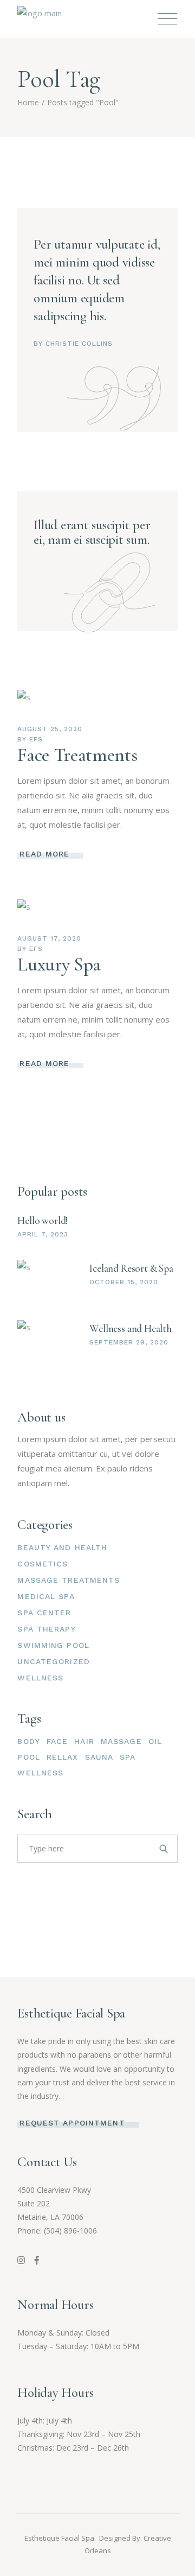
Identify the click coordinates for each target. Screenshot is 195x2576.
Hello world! (43, 1220)
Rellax (63, 1757)
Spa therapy (46, 1629)
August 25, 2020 (50, 729)
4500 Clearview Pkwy (54, 2190)
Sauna (99, 1757)
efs (36, 739)
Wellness (40, 1678)
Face (57, 1741)
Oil (155, 1741)
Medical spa (46, 1596)
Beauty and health (62, 1547)
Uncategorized (54, 1661)
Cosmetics (43, 1564)
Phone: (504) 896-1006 (57, 2231)
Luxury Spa (59, 965)
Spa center (44, 1613)
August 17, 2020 (49, 938)
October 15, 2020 (123, 1282)
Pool (28, 1757)
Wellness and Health (130, 1328)
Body (28, 1741)
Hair (84, 1741)
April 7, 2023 (43, 1234)
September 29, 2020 (129, 1342)
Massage (121, 1741)
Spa (128, 1757)
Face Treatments (77, 755)
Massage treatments (69, 1580)
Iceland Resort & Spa (131, 1268)
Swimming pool (53, 1645)
